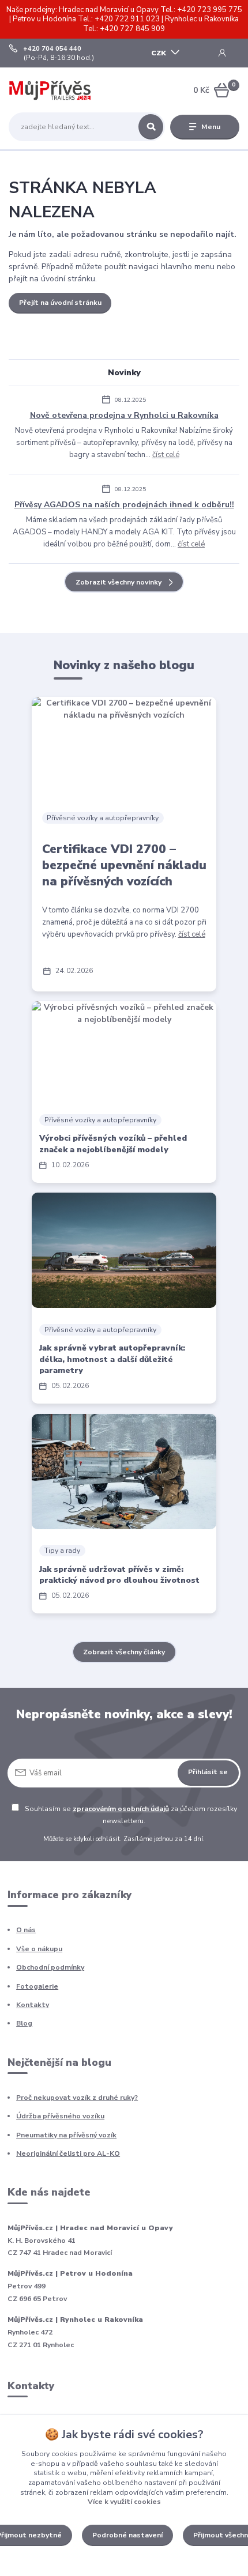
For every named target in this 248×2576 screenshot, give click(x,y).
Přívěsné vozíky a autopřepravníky (103, 818)
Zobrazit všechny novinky (119, 582)
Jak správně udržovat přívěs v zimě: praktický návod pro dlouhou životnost (119, 1575)
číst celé (166, 455)
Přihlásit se (208, 1772)
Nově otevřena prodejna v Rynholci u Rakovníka (124, 415)
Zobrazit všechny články (124, 1652)
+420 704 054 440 (52, 49)
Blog (24, 2023)
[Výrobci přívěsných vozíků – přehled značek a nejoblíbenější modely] (124, 1050)
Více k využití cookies (124, 2502)
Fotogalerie (37, 1986)
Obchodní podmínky (50, 1967)
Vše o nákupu (39, 1949)
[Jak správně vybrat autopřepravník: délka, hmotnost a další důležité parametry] (124, 1250)
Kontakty (33, 2005)
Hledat (151, 127)
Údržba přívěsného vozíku (60, 2116)
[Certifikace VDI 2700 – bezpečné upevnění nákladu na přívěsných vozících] (124, 745)
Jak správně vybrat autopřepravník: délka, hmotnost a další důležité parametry (112, 1359)
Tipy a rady (62, 1551)
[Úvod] (50, 90)
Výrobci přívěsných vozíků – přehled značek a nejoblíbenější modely (113, 1144)
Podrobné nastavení (127, 2535)
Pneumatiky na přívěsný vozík (66, 2135)
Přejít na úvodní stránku (60, 303)
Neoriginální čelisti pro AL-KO (68, 2153)
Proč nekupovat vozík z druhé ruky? (77, 2098)
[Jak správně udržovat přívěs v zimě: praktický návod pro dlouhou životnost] (124, 1472)
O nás (26, 1930)
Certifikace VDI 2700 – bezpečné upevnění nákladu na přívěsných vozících (124, 865)
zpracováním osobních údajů (121, 1809)
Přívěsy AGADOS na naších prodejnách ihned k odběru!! (124, 505)
